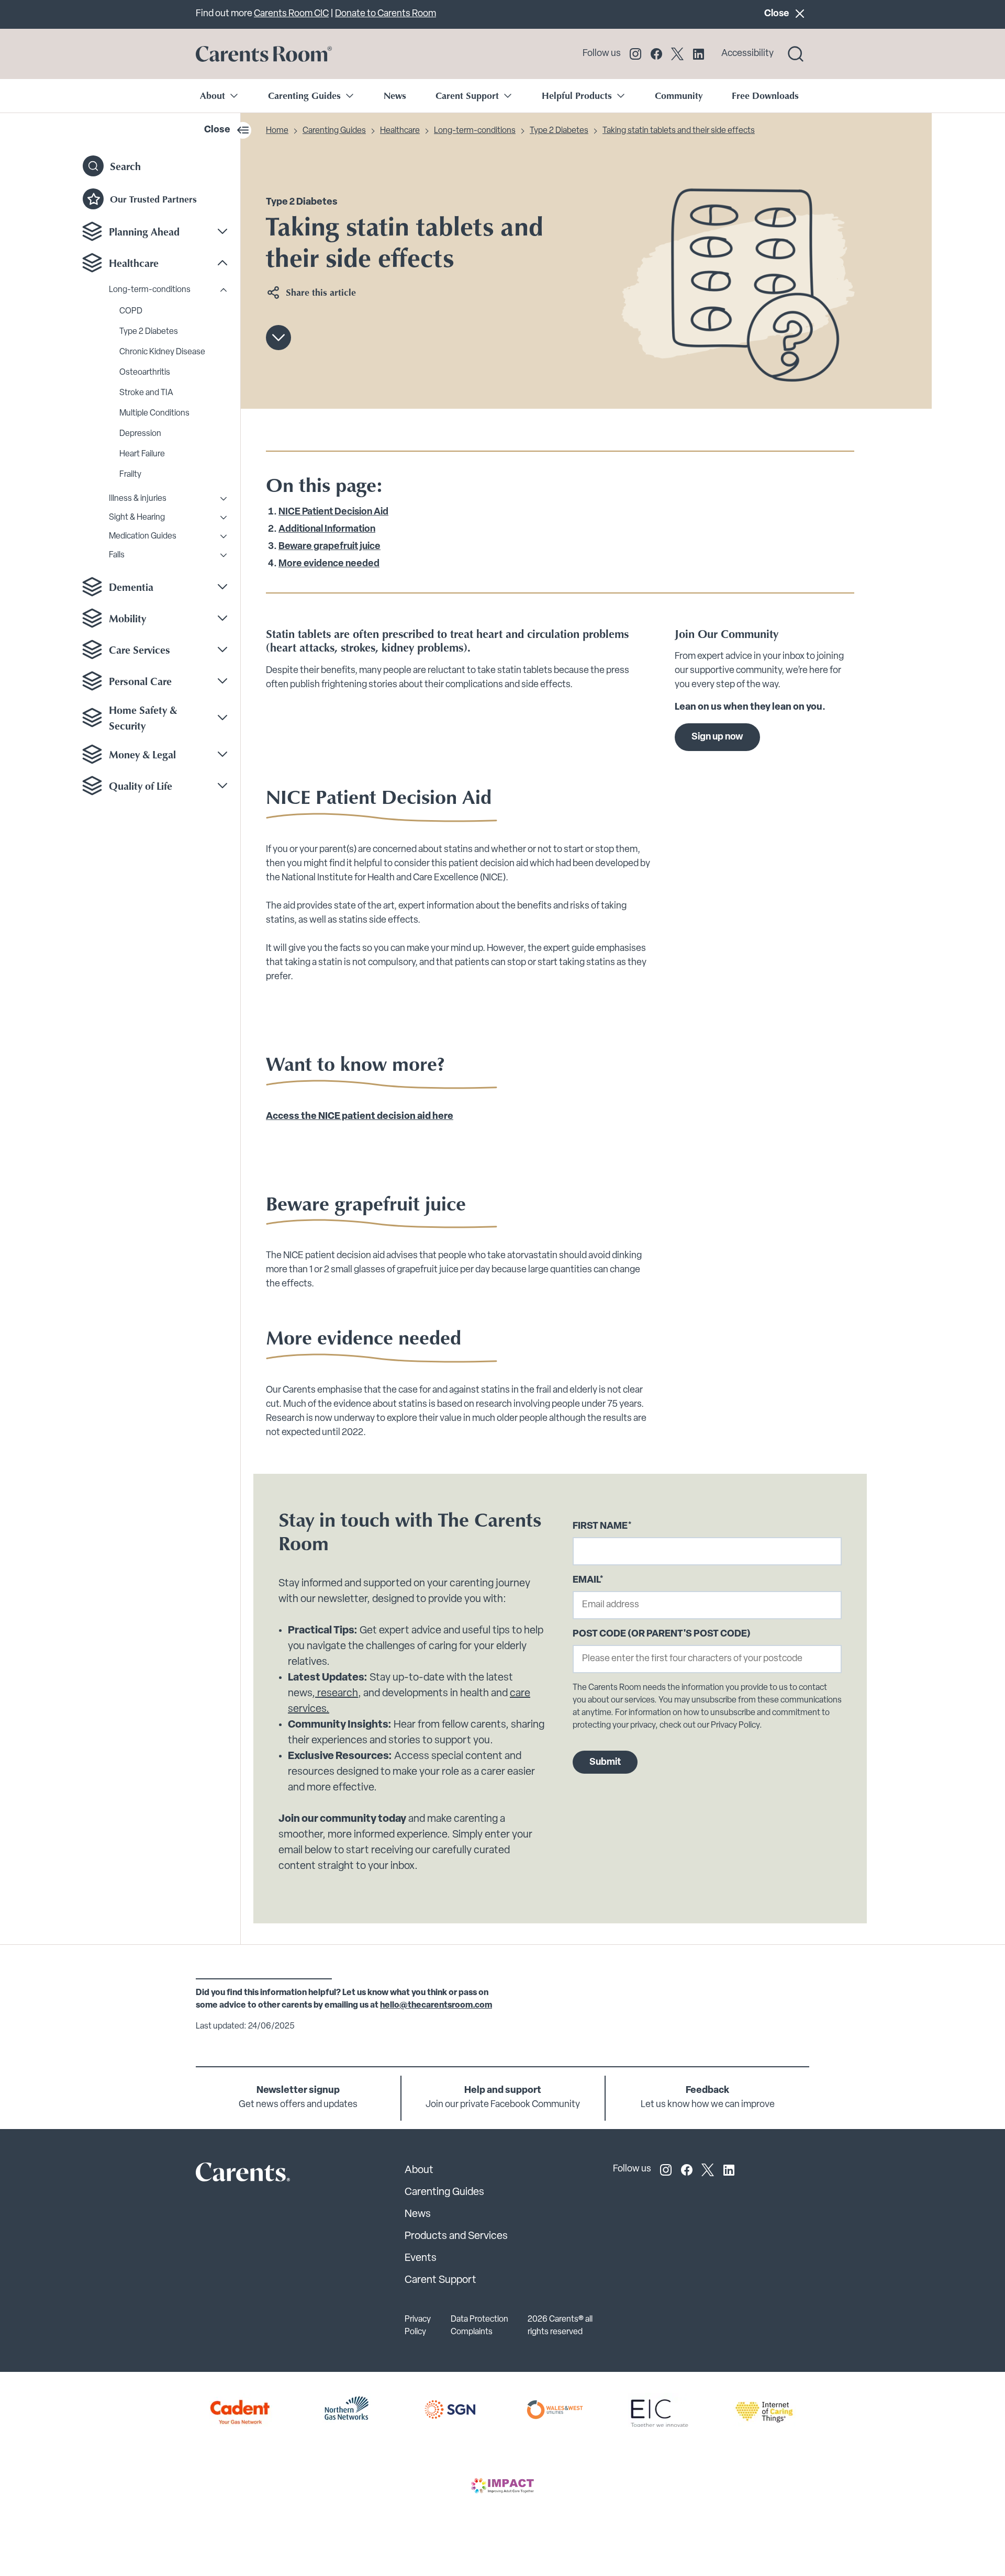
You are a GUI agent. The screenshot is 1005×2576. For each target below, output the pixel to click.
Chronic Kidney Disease (162, 352)
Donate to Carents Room (386, 14)
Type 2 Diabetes (149, 332)
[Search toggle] (796, 54)
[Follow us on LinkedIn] (698, 54)
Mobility (127, 618)
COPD (131, 311)
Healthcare (134, 263)
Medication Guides (143, 536)
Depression (140, 434)
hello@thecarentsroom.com (436, 2006)
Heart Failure (142, 454)
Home (277, 131)
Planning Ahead (144, 231)
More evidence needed (329, 564)
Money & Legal (142, 754)
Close (786, 14)
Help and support (503, 2091)
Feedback (707, 2091)
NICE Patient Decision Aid (333, 512)
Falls (117, 555)
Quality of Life (141, 786)
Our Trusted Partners (153, 199)
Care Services (139, 649)
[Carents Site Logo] (225, 2175)
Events (421, 2258)
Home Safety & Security (143, 718)
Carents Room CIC (291, 14)
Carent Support (440, 2280)
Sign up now (717, 737)
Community (679, 95)
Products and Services (456, 2236)
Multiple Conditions (154, 413)
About (419, 2170)
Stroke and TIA (146, 393)
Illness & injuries (138, 499)
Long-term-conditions (150, 290)
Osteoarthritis (145, 373)
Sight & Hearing (137, 518)
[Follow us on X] (677, 54)
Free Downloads (765, 95)
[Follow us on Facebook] (656, 54)
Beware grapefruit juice (330, 547)
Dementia (131, 587)
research (337, 1694)
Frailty (130, 475)
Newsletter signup (298, 2091)
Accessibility (747, 54)
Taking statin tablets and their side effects (679, 131)
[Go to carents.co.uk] (264, 54)
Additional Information (327, 530)
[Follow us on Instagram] (635, 54)
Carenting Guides (334, 131)
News (395, 95)
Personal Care (140, 681)
